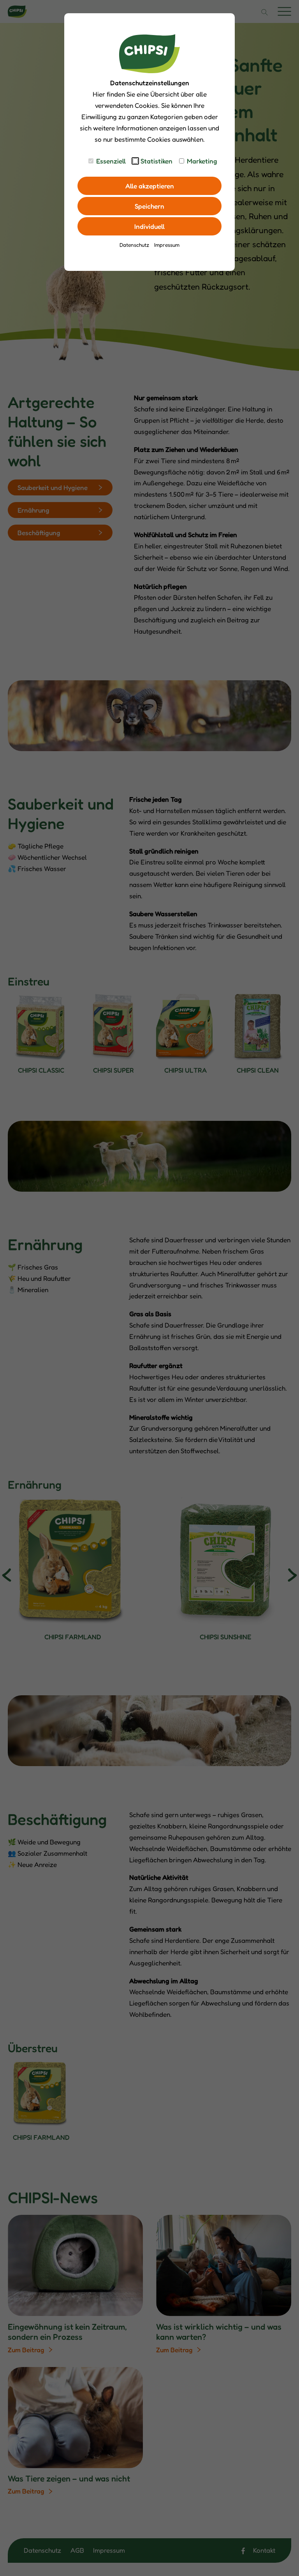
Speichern (149, 206)
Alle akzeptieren (150, 186)
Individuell (149, 226)
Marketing (202, 161)
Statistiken (157, 161)
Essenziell (111, 161)
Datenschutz (134, 245)
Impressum (167, 245)
